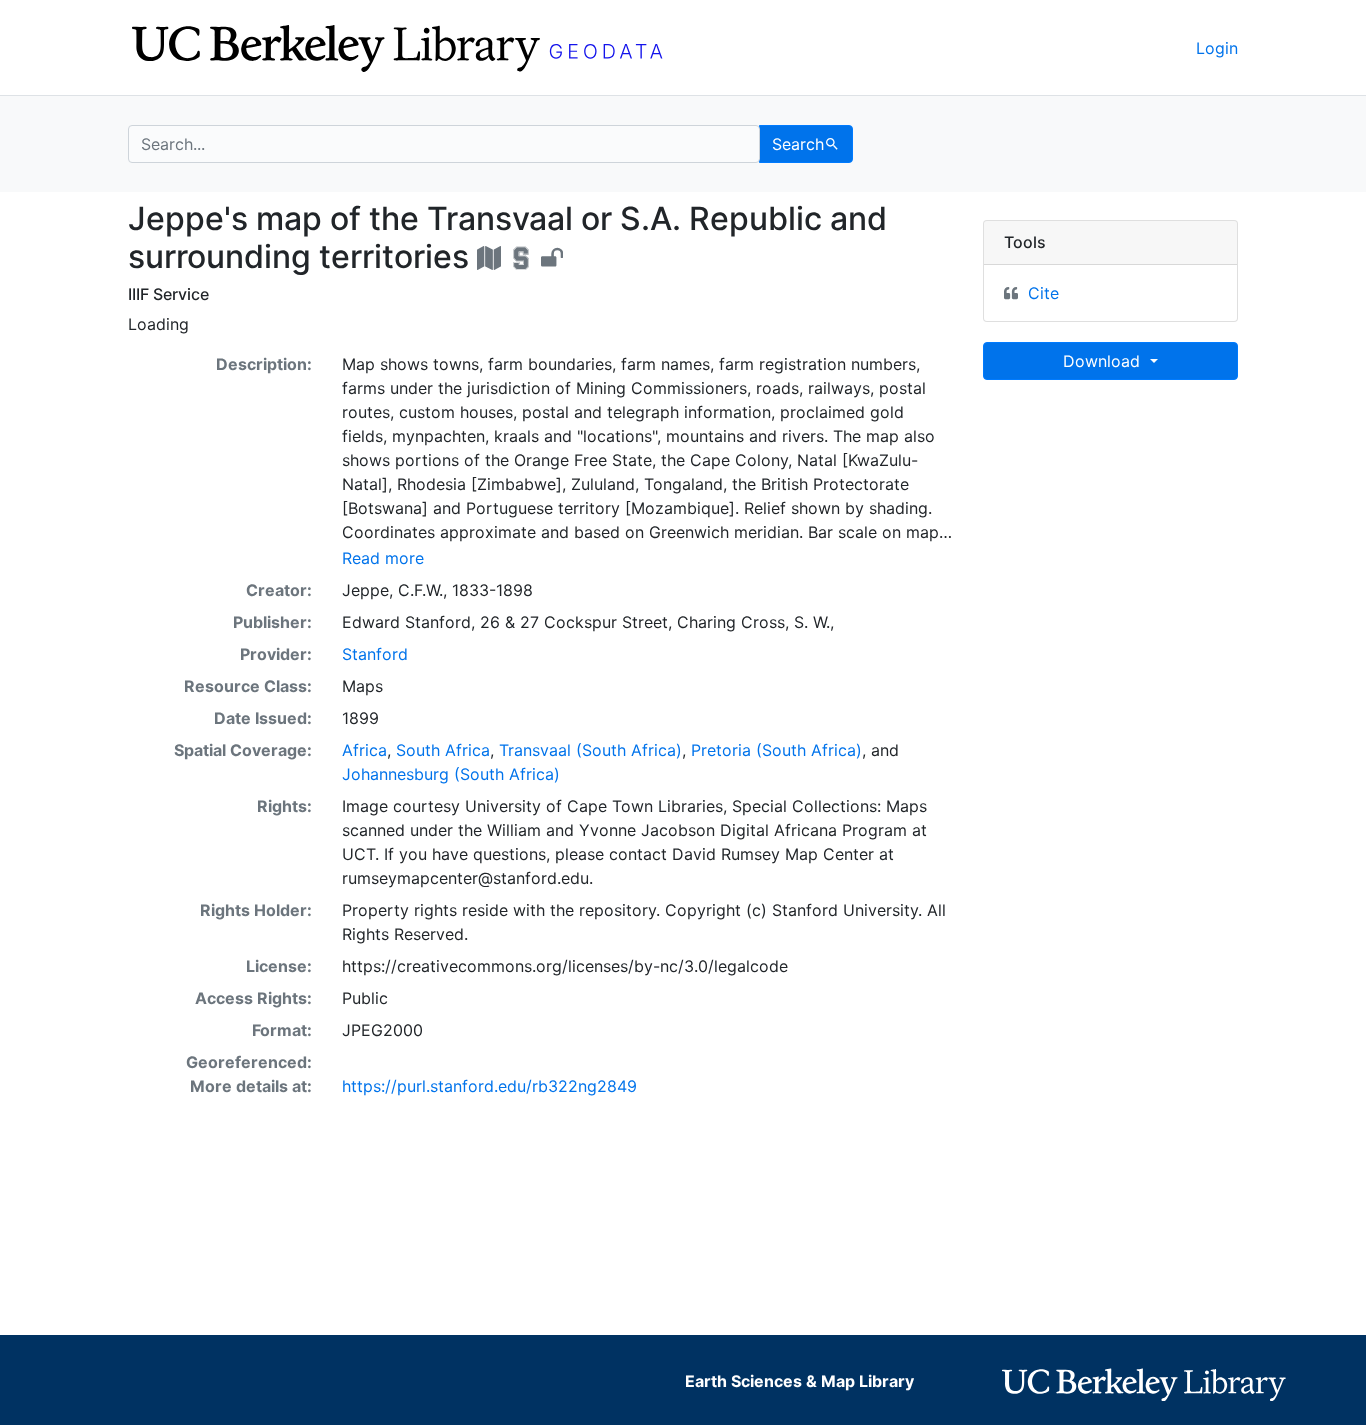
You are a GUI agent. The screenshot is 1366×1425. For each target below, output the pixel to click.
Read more (383, 558)
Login (1217, 48)
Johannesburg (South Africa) (451, 774)
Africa (364, 750)
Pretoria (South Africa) (776, 750)
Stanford (375, 654)
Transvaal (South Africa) (590, 750)
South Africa (443, 750)
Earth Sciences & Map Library (799, 1381)
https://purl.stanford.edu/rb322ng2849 (489, 1086)
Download (1104, 361)
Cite (1043, 293)
